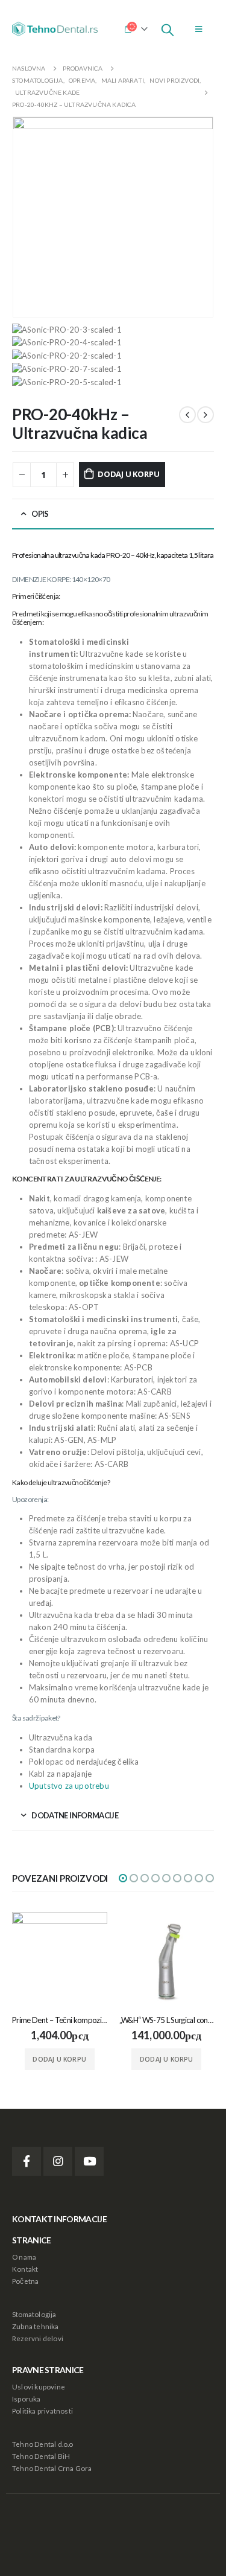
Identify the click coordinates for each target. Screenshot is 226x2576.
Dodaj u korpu (128, 474)
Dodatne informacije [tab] (75, 1815)
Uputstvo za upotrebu (69, 1786)
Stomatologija (34, 2314)
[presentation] (27, 217)
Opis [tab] (40, 514)
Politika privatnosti (42, 2411)
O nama (24, 2257)
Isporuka (27, 2399)
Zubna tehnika (36, 2326)
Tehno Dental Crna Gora (52, 2468)
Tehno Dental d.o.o (43, 2444)
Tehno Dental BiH (41, 2456)
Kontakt (25, 2269)
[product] (60, 1960)
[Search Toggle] (168, 29)
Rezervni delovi (38, 2338)
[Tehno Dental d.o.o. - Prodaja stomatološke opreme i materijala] (57, 29)
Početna (25, 2281)
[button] (123, 1878)
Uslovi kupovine (39, 2386)
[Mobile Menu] (199, 29)
